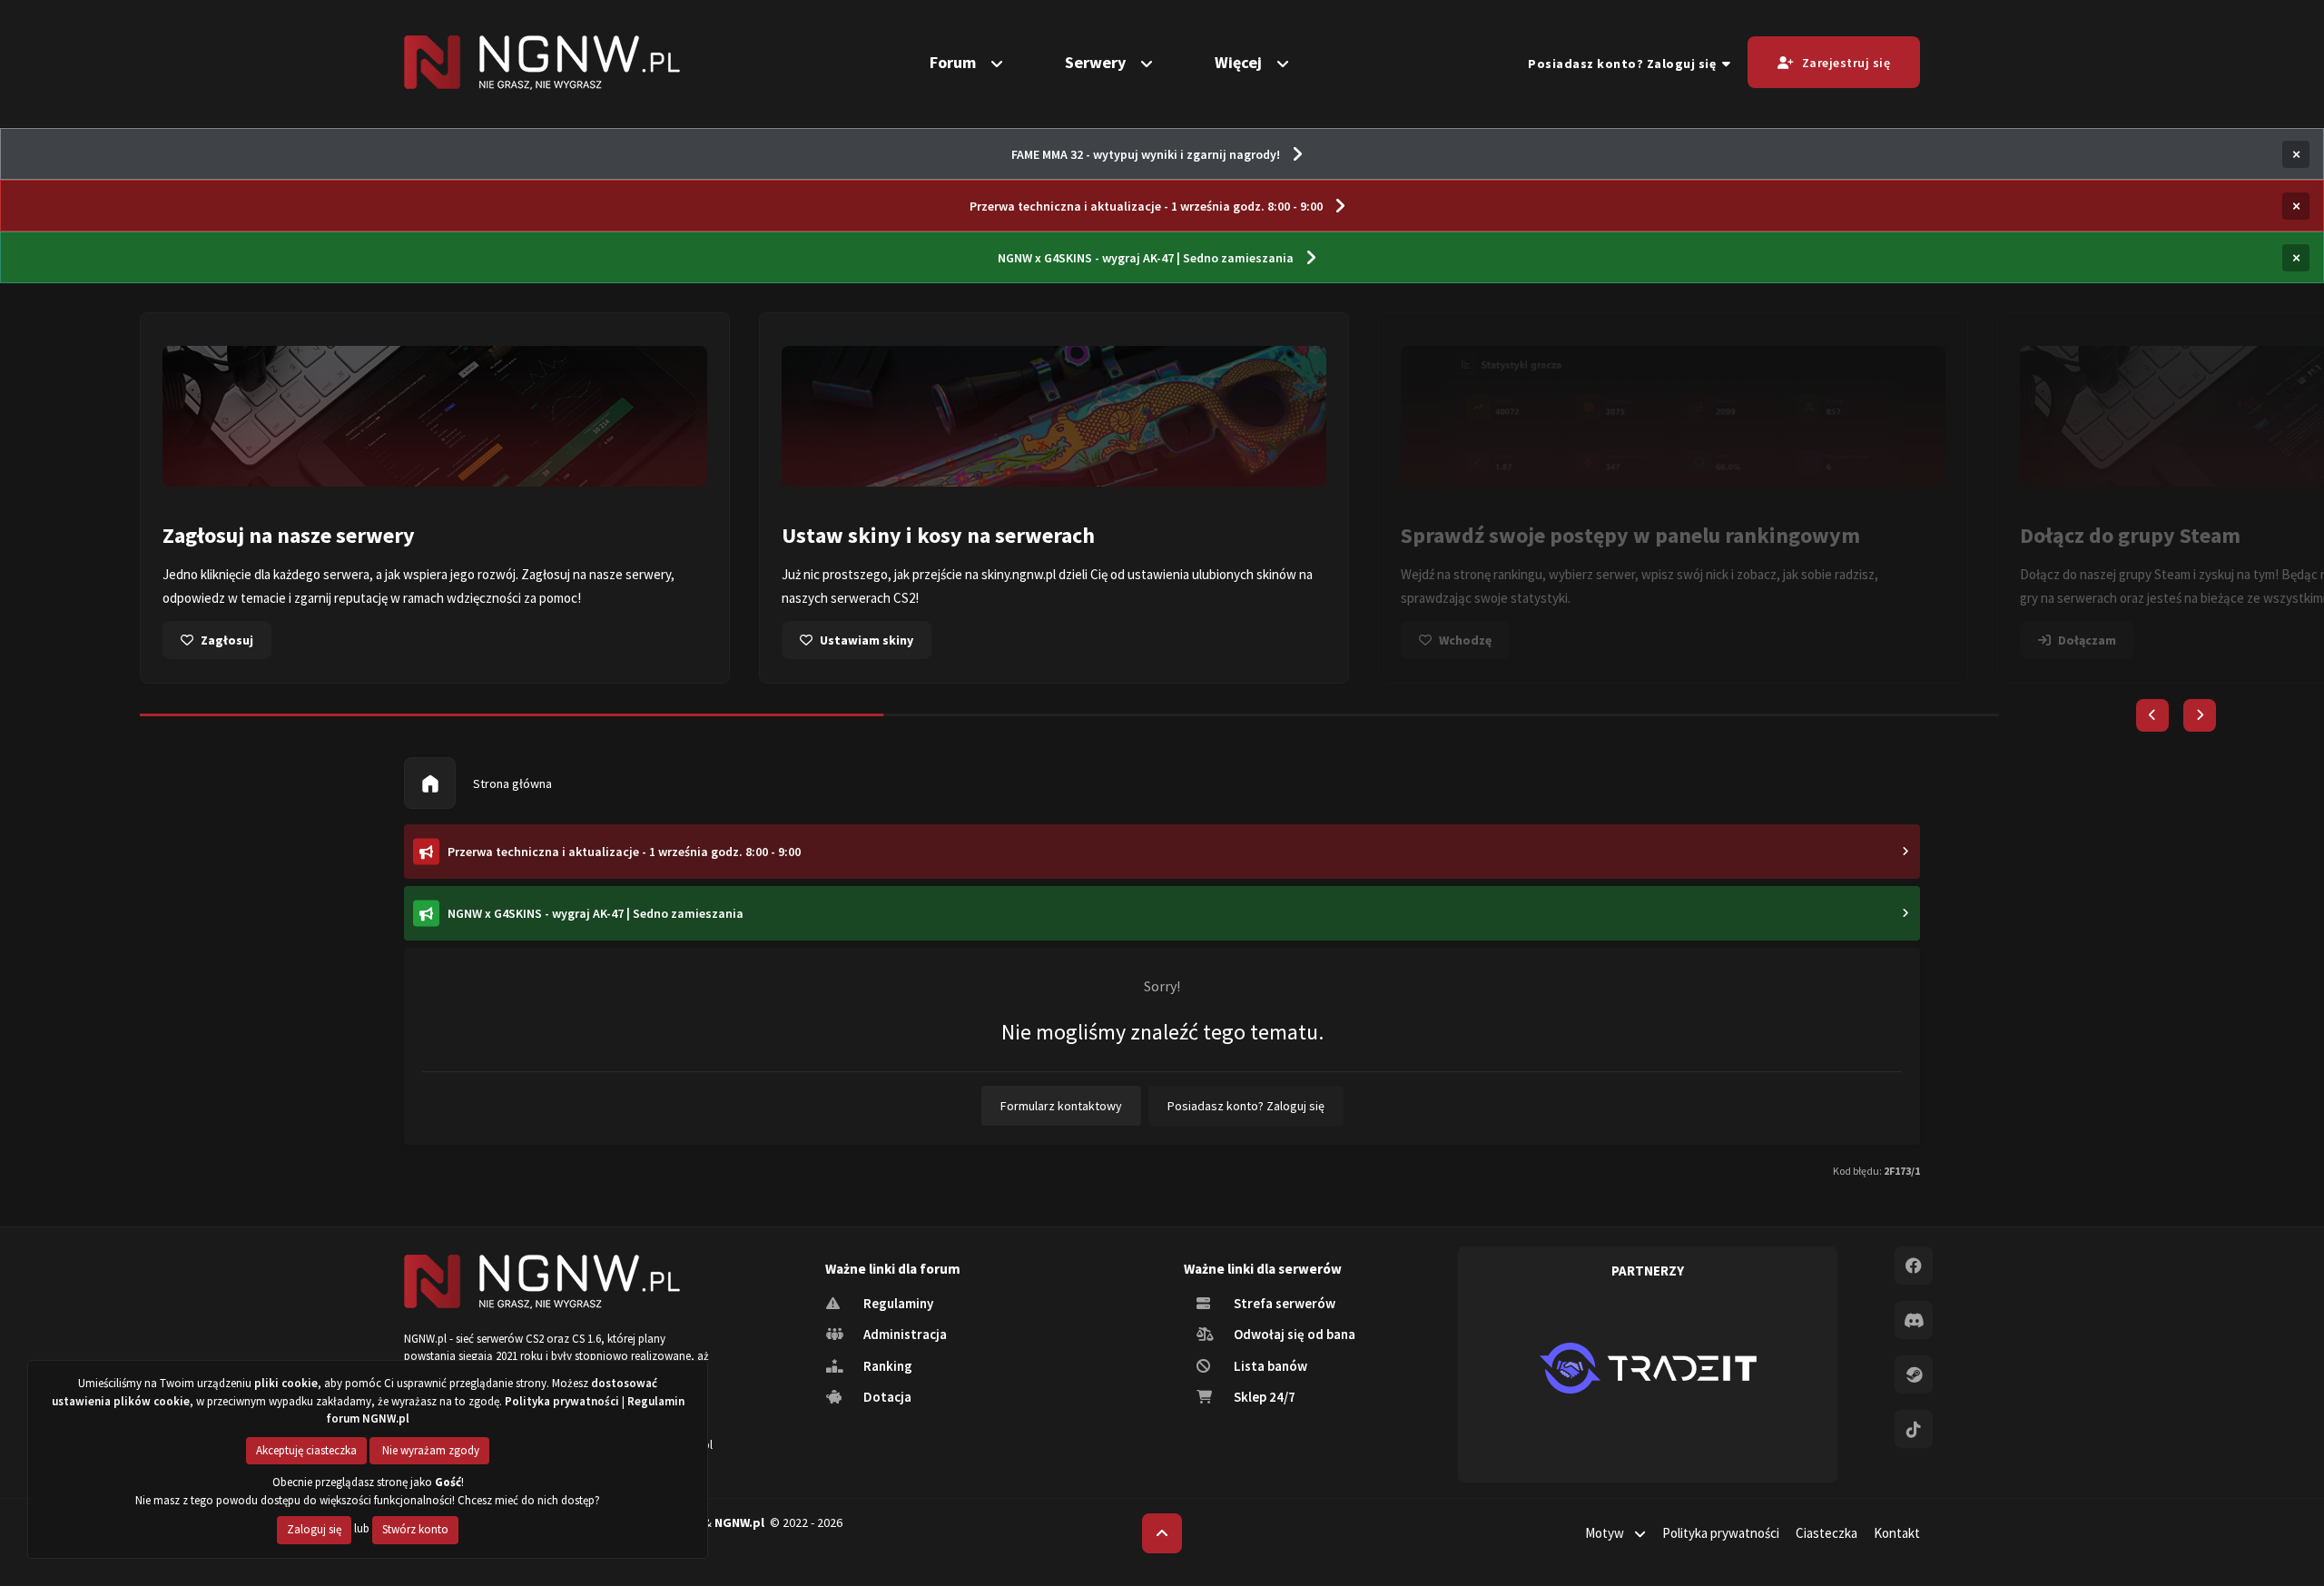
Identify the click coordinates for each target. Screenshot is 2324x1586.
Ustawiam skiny (867, 640)
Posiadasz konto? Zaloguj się (1625, 64)
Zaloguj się (314, 1529)
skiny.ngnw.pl (1019, 574)
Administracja (904, 1334)
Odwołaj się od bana (1293, 1334)
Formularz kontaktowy (1061, 1106)
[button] (2152, 715)
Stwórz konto (415, 1529)
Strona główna (511, 783)
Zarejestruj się (1846, 63)
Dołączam (2087, 640)
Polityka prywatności (1721, 1533)
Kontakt (1897, 1533)
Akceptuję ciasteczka (306, 1450)
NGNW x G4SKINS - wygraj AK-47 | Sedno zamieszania (1146, 258)
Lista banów (1269, 1366)
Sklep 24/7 (1263, 1397)
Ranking (886, 1366)
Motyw (1606, 1533)
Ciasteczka (1827, 1533)
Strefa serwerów (1283, 1303)
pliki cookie (286, 1383)
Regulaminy (897, 1303)
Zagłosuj (227, 640)
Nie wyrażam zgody (429, 1450)
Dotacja (886, 1397)
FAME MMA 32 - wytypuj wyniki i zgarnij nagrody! (1146, 154)
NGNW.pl (739, 1522)
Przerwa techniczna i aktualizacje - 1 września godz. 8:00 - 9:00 (1146, 206)
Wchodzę (1465, 640)
